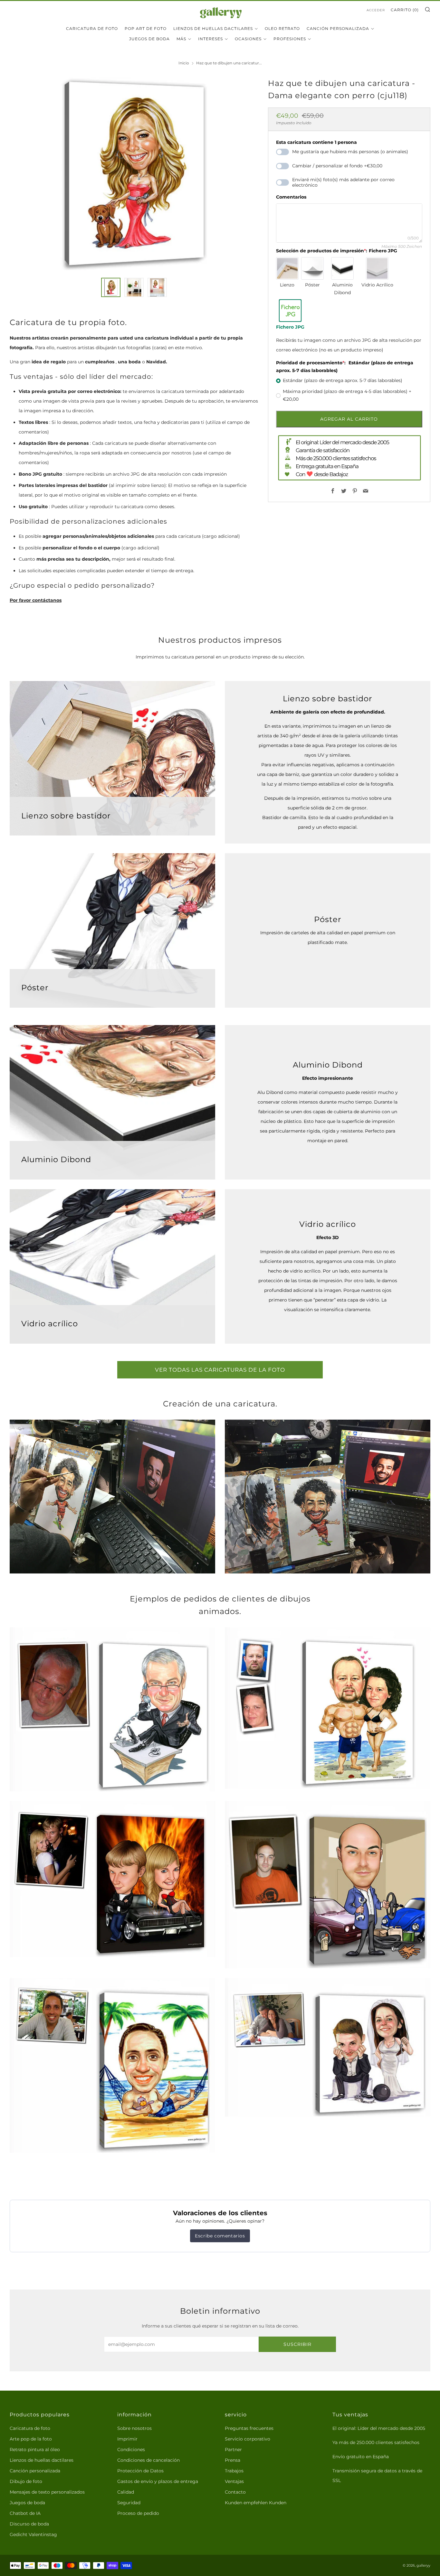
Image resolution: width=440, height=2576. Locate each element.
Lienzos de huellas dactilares (213, 28)
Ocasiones (248, 39)
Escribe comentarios (220, 2236)
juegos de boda (149, 39)
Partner (233, 2450)
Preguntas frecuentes (249, 2428)
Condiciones (131, 2450)
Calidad (126, 2492)
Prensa (233, 2460)
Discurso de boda (29, 2524)
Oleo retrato (282, 28)
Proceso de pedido (138, 2513)
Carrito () (405, 10)
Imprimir (127, 2439)
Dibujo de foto (26, 2481)
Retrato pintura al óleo (35, 2450)
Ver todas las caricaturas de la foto (220, 1370)
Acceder (376, 10)
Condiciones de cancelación (148, 2460)
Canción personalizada (338, 28)
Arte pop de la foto (31, 2439)
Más (181, 39)
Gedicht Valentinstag (33, 2534)
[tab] (111, 287)
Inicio (184, 63)
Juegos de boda (27, 2503)
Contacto (235, 2492)
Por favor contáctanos (36, 600)
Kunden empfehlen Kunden (256, 2503)
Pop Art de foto (146, 28)
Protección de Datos (140, 2471)
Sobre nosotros (134, 2428)
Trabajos (234, 2471)
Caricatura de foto (92, 28)
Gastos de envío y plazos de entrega (158, 2481)
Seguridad (129, 2503)
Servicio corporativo (248, 2439)
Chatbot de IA (25, 2513)
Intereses (210, 39)
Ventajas (234, 2481)
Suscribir (297, 2344)
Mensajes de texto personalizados (47, 2492)
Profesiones (290, 39)
